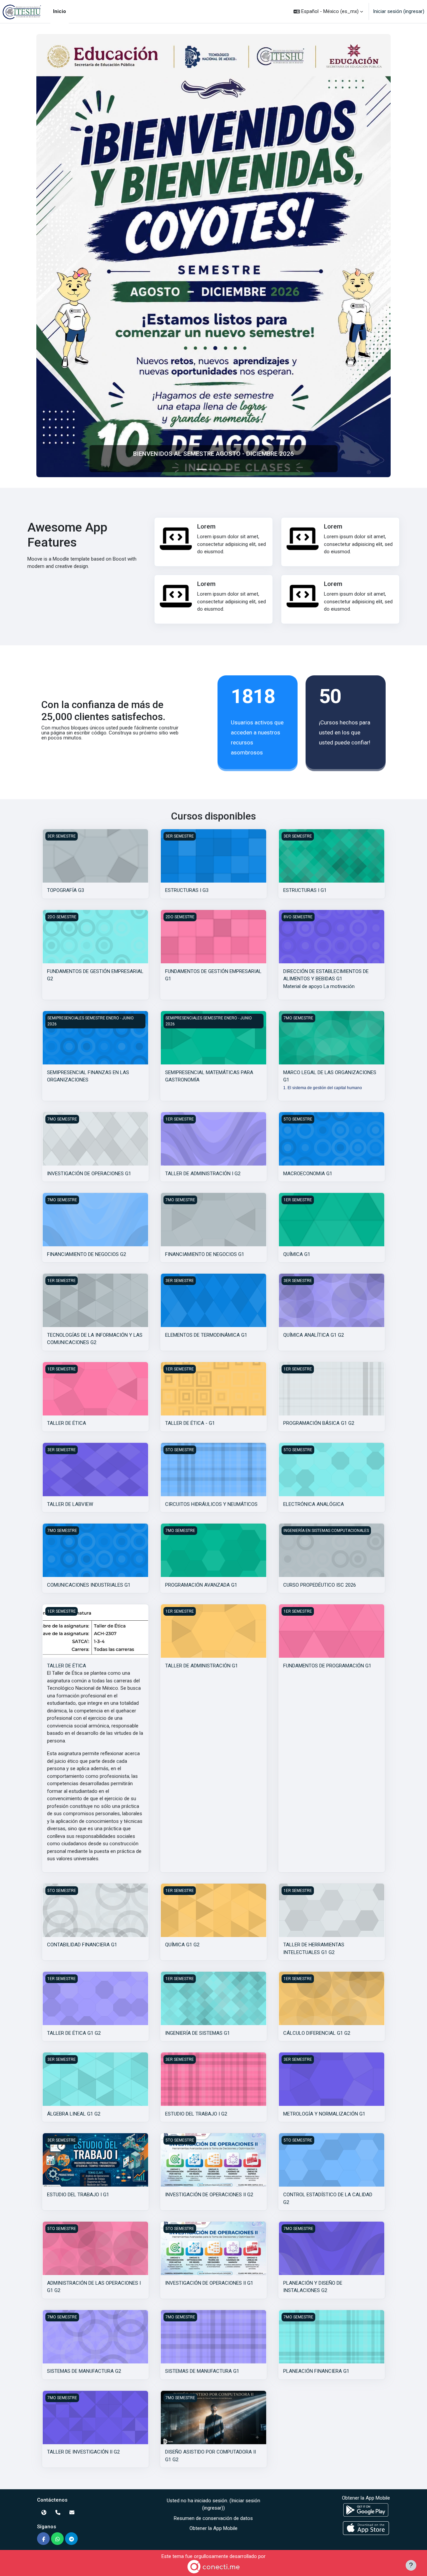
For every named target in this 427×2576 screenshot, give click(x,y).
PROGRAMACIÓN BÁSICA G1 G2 (319, 1423)
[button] (328, 12)
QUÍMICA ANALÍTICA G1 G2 (314, 1335)
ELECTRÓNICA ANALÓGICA (314, 1504)
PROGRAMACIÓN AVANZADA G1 (201, 1585)
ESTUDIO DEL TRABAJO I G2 (196, 2114)
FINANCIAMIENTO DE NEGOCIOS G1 (205, 1254)
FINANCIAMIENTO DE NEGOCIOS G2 (87, 1254)
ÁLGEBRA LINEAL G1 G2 (74, 2114)
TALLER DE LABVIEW (70, 1504)
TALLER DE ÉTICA (67, 1423)
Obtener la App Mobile (213, 2528)
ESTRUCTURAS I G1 (305, 890)
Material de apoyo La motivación (319, 986)
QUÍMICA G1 (297, 1254)
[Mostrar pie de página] (411, 2565)
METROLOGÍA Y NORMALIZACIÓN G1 (324, 2114)
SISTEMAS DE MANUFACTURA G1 (202, 2371)
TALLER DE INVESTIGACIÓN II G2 (83, 2452)
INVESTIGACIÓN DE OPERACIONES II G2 (209, 2195)
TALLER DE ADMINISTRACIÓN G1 (201, 1666)
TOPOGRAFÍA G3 (66, 890)
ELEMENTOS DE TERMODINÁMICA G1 (206, 1335)
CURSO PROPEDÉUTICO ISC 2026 (320, 1585)
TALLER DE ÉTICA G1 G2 (74, 2033)
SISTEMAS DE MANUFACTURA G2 (84, 2371)
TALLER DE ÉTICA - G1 (190, 1423)
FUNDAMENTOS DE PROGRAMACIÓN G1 (327, 1666)
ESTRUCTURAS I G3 (187, 890)
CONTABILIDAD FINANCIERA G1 (82, 1945)
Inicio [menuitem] (60, 11)
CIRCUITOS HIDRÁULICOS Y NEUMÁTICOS (211, 1504)
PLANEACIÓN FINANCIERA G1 (316, 2371)
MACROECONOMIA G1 (308, 1174)
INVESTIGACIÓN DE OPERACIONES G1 (89, 1174)
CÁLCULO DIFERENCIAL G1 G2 (317, 2033)
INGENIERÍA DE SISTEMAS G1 (197, 2033)
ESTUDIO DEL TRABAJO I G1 (78, 2195)
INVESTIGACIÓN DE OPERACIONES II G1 (209, 2283)
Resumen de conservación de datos (213, 2518)
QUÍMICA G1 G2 (182, 1945)
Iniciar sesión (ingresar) (399, 11)
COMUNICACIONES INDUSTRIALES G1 (89, 1585)
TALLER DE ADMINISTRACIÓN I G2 (203, 1174)
